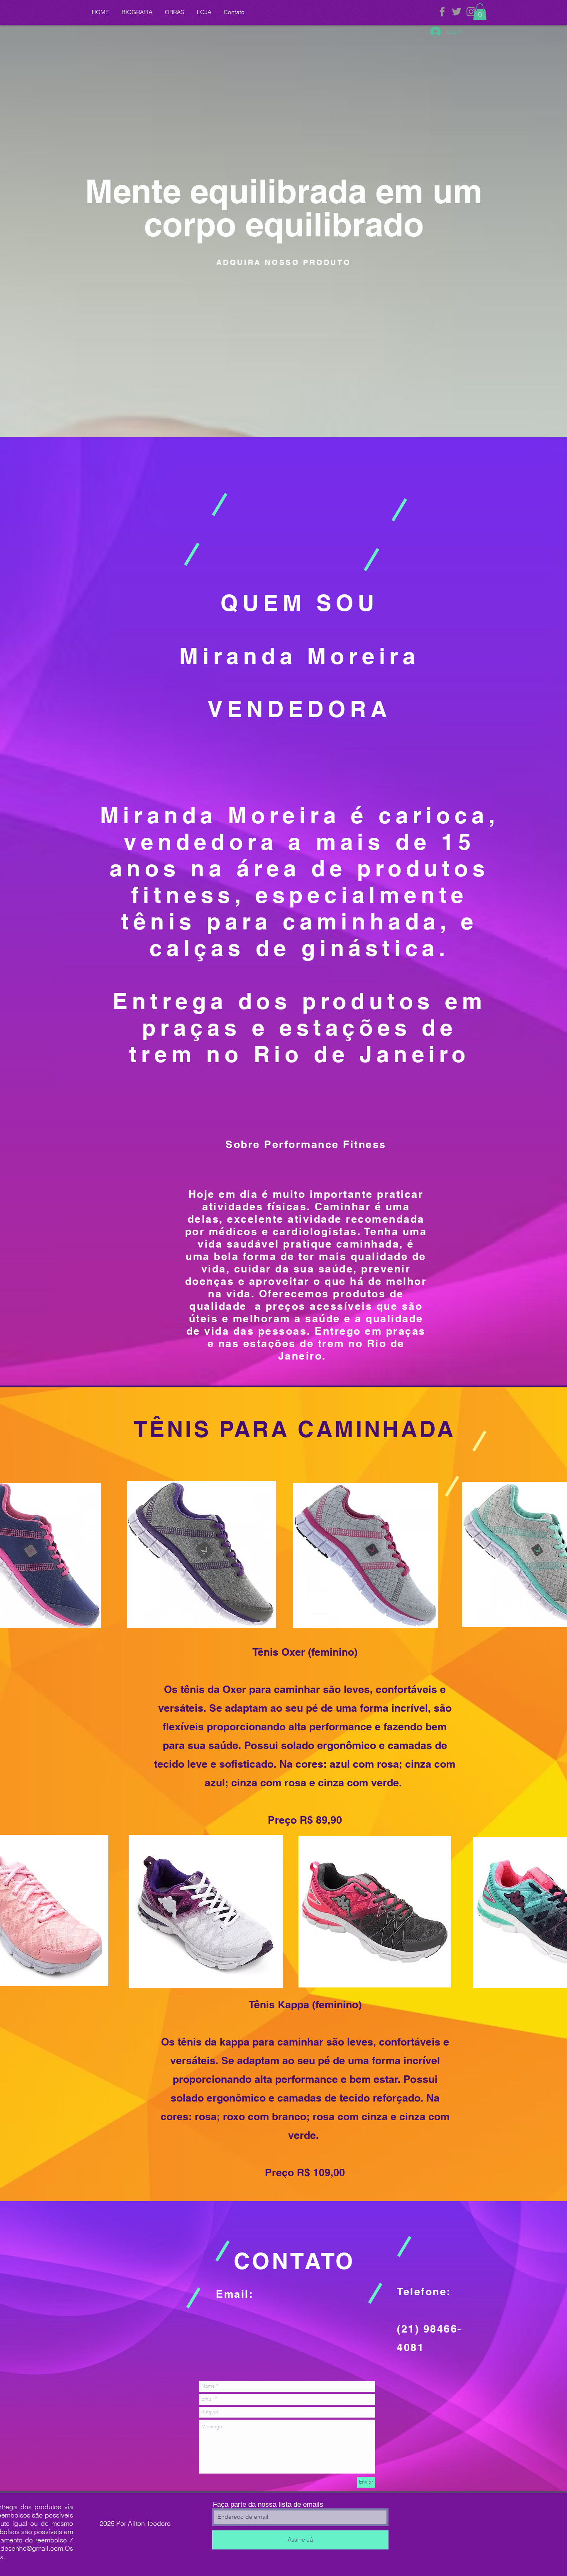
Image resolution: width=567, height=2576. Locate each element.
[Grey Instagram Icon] (471, 12)
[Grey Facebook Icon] (442, 12)
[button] (480, 12)
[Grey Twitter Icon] (457, 12)
